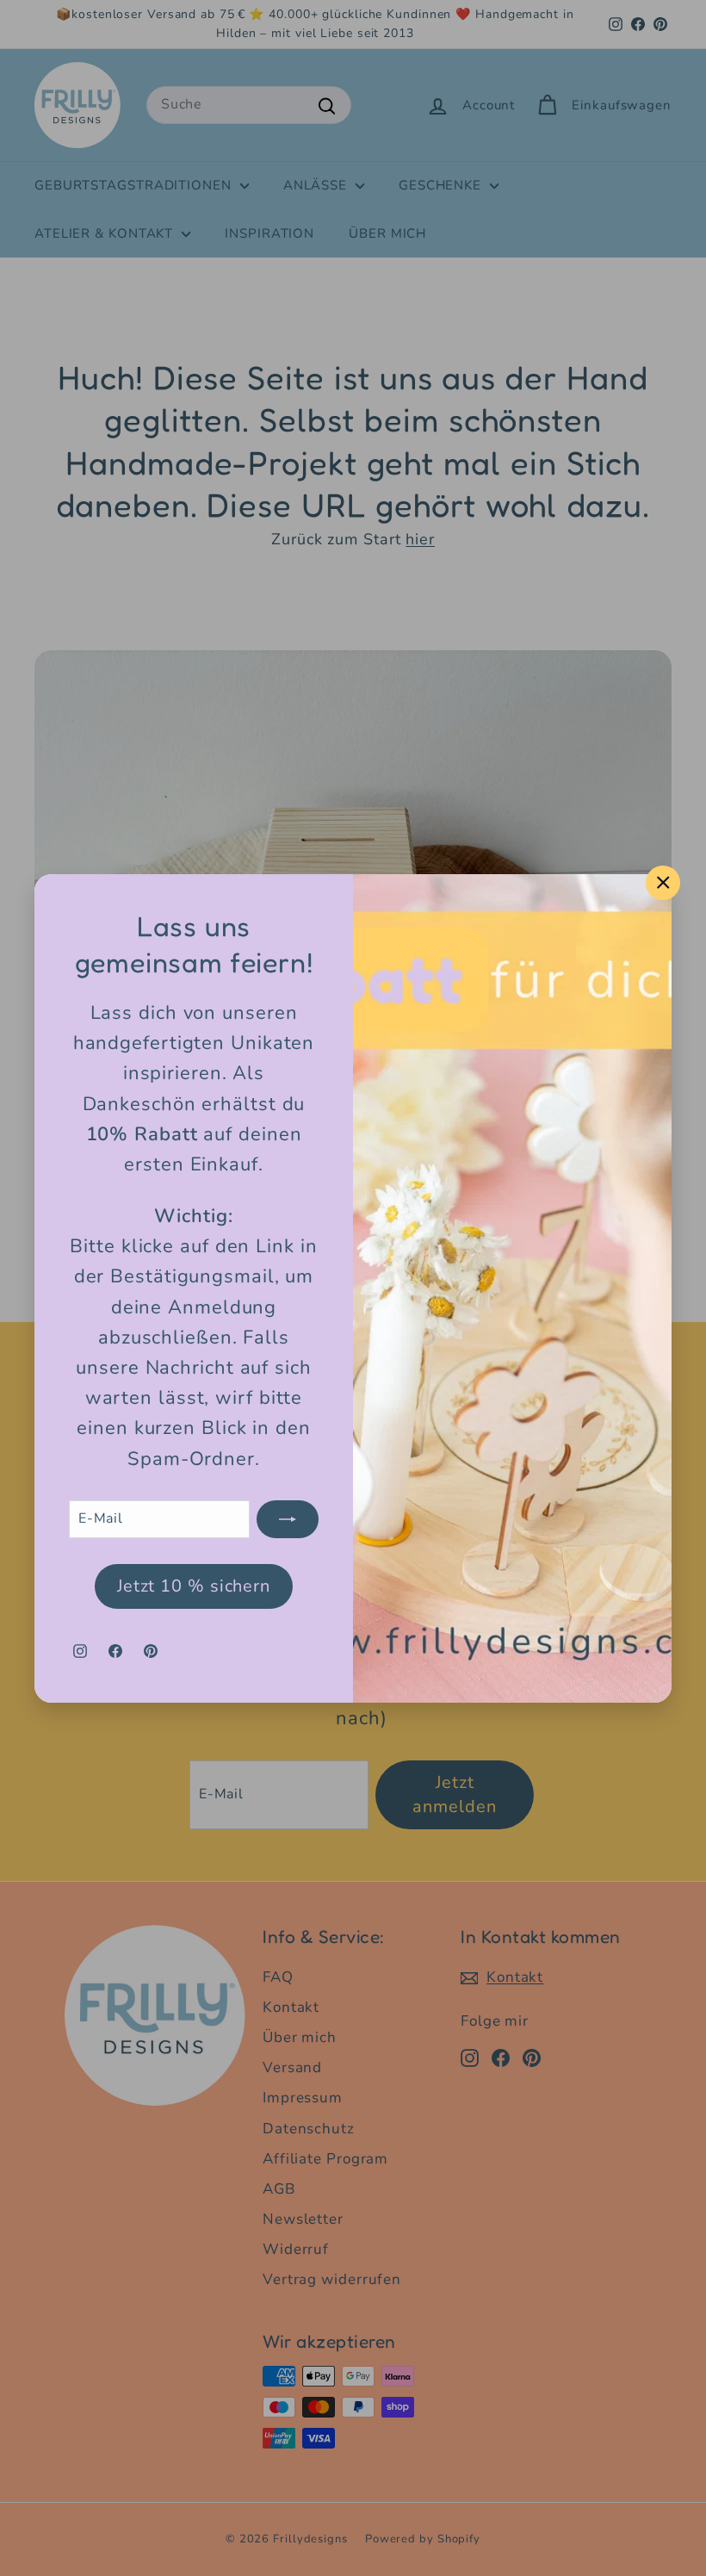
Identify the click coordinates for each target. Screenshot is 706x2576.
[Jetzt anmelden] (288, 1518)
